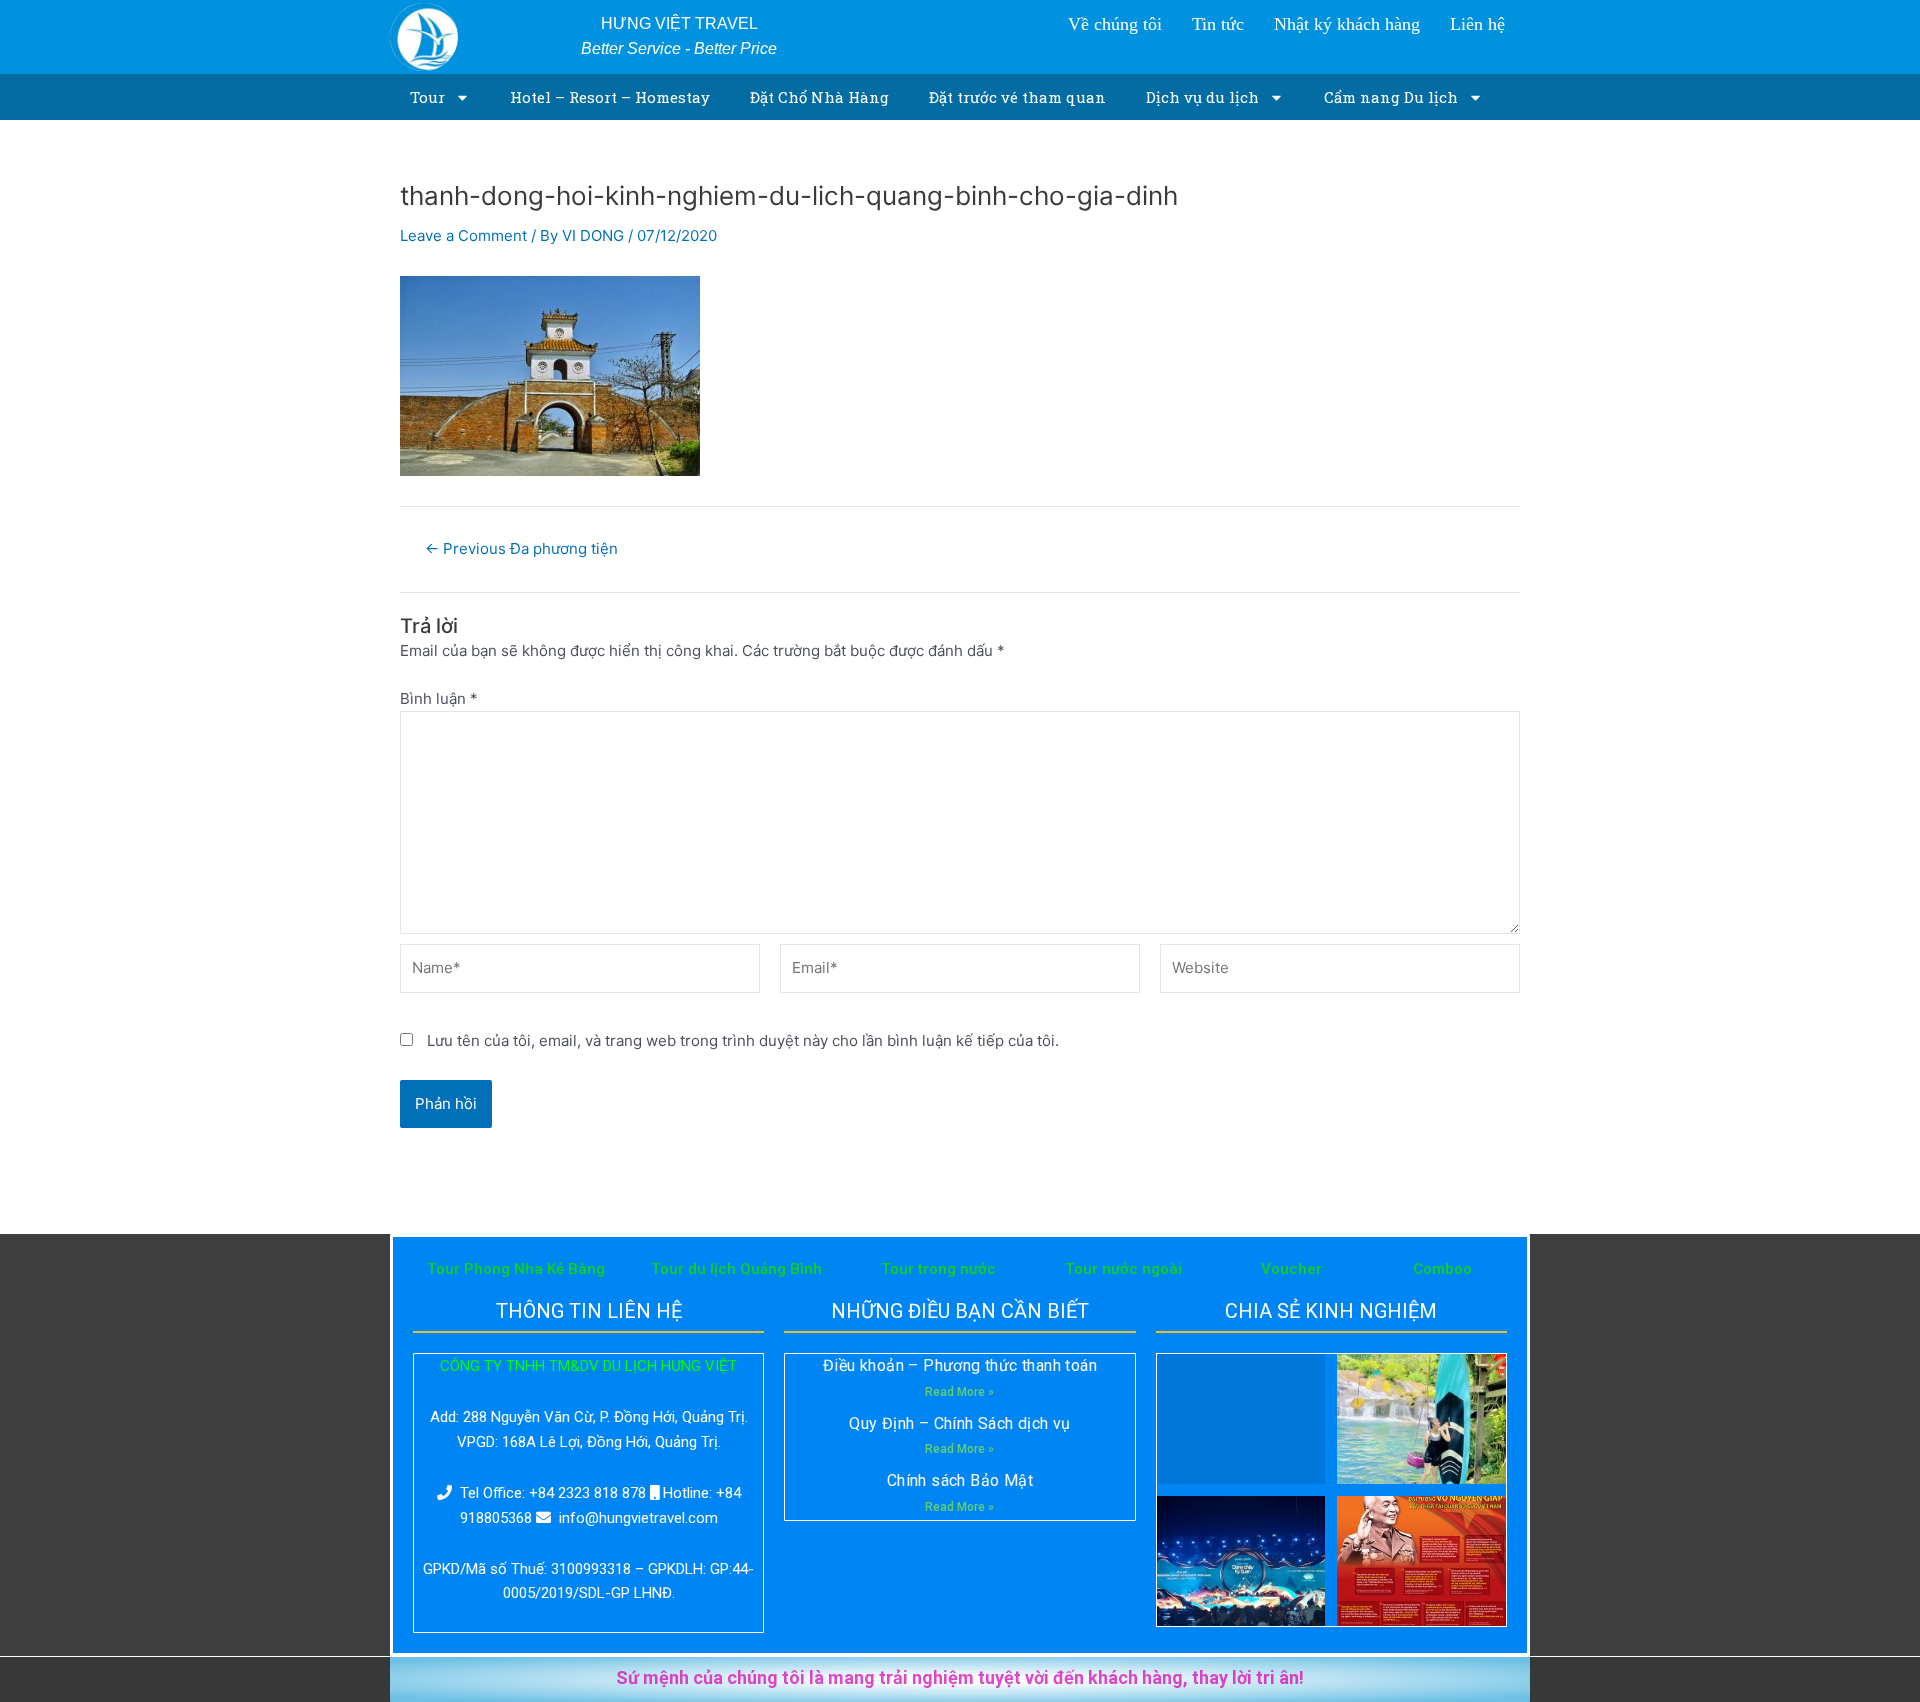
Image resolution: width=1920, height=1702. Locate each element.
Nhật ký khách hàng (1347, 24)
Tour (427, 97)
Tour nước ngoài (1123, 1269)
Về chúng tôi (1115, 24)
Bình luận (439, 698)
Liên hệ (1477, 24)
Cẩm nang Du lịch (1391, 97)
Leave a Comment (463, 235)
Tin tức (1218, 24)
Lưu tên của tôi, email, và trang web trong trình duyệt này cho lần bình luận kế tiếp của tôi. (743, 1040)
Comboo (1442, 1269)
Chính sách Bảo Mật (960, 1480)
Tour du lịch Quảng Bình (736, 1269)
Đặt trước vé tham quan (1017, 97)
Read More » (959, 1392)
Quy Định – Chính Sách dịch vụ (960, 1423)
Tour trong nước (938, 1269)
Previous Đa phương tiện (521, 548)
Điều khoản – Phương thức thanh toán (960, 1365)
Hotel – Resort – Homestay (610, 97)
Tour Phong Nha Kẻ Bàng (516, 1269)
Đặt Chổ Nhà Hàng (819, 97)
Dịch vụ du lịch (1202, 97)
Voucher (1291, 1269)
